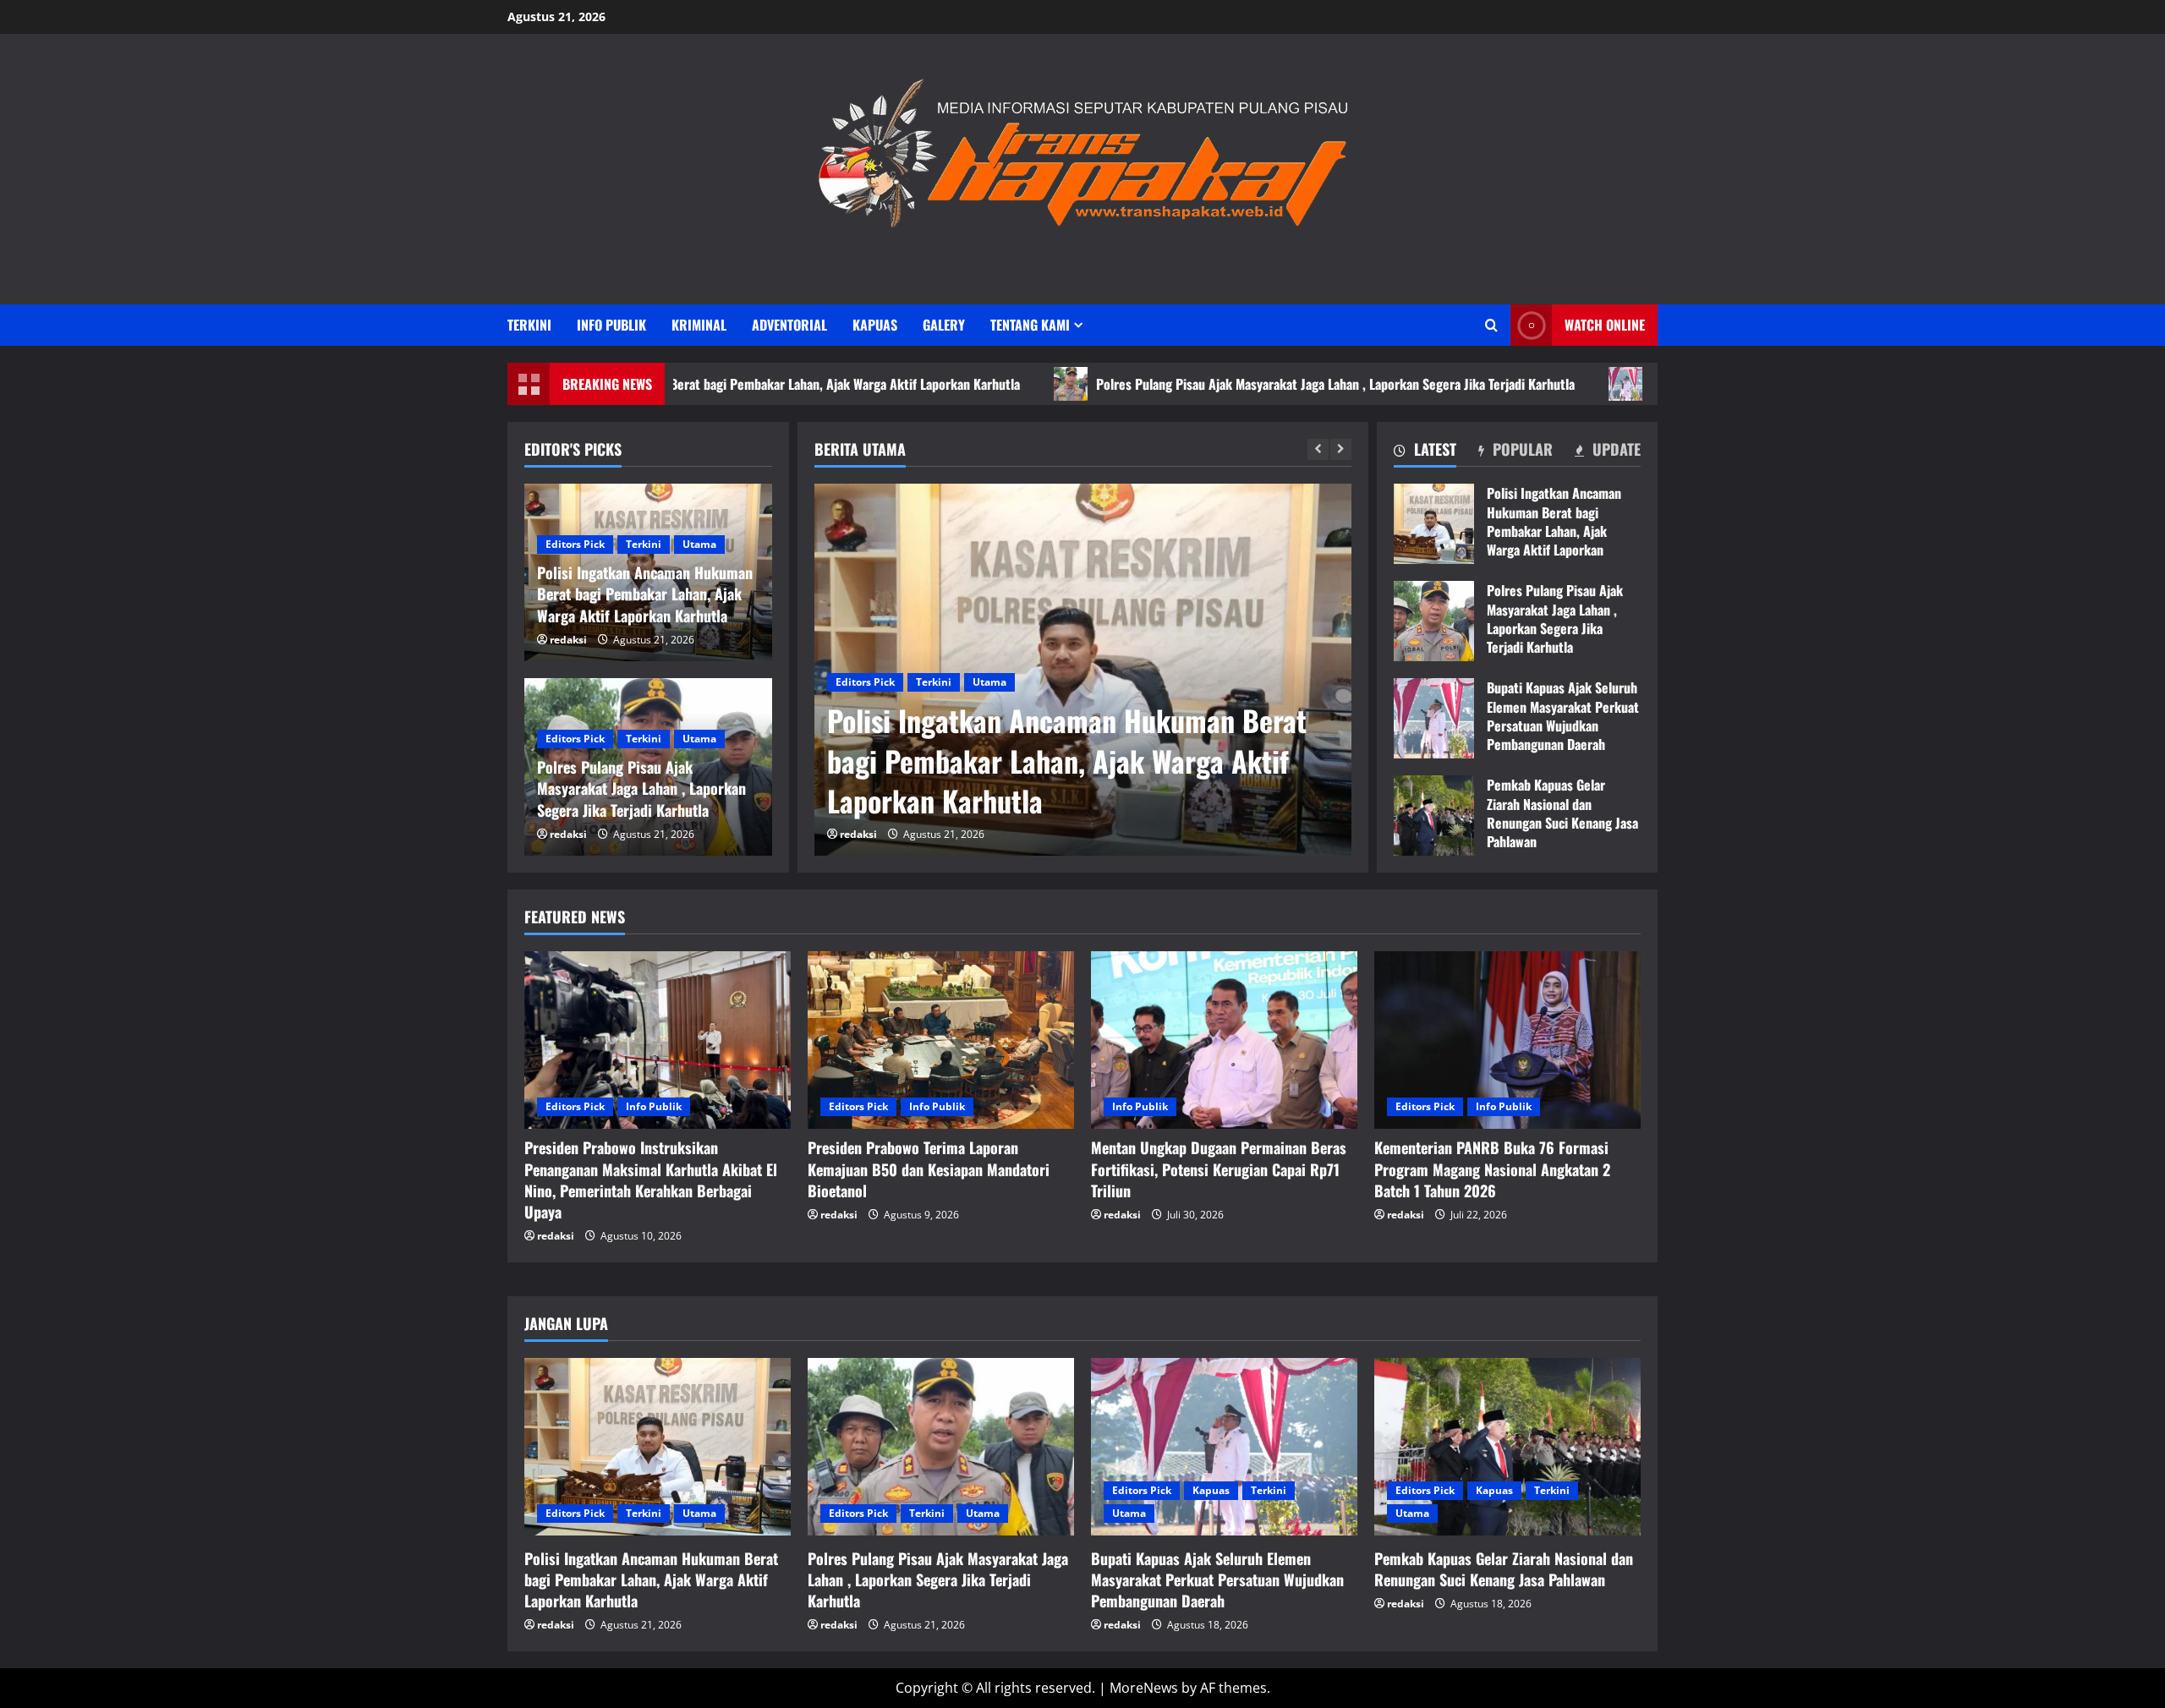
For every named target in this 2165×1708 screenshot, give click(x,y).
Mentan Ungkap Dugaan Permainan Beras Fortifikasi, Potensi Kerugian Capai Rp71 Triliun (1219, 1169)
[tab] (1425, 452)
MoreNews (1144, 1688)
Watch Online (1605, 325)
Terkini (529, 325)
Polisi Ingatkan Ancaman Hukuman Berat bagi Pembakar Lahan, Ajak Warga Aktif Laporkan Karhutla (1434, 524)
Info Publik (611, 325)
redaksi (858, 834)
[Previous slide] (1318, 449)
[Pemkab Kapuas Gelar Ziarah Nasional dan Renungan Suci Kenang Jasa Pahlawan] (1507, 1447)
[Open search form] (1491, 325)
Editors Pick (865, 682)
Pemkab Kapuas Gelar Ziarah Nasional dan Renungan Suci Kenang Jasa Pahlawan (1434, 816)
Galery (944, 325)
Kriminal (699, 325)
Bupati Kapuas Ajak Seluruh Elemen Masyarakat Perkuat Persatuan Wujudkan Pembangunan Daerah (1434, 718)
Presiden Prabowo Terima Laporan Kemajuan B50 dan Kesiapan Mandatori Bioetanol (929, 1169)
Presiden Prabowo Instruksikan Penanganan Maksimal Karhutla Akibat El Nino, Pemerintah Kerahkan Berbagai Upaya (651, 1180)
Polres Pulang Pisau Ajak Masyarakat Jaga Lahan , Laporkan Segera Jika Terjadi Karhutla (1225, 384)
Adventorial (789, 325)
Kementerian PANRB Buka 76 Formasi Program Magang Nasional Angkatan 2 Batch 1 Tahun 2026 (1492, 1169)
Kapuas (875, 325)
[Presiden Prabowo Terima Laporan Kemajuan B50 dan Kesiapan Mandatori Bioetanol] (941, 1040)
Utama (989, 682)
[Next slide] (1341, 449)
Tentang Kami (1030, 325)
